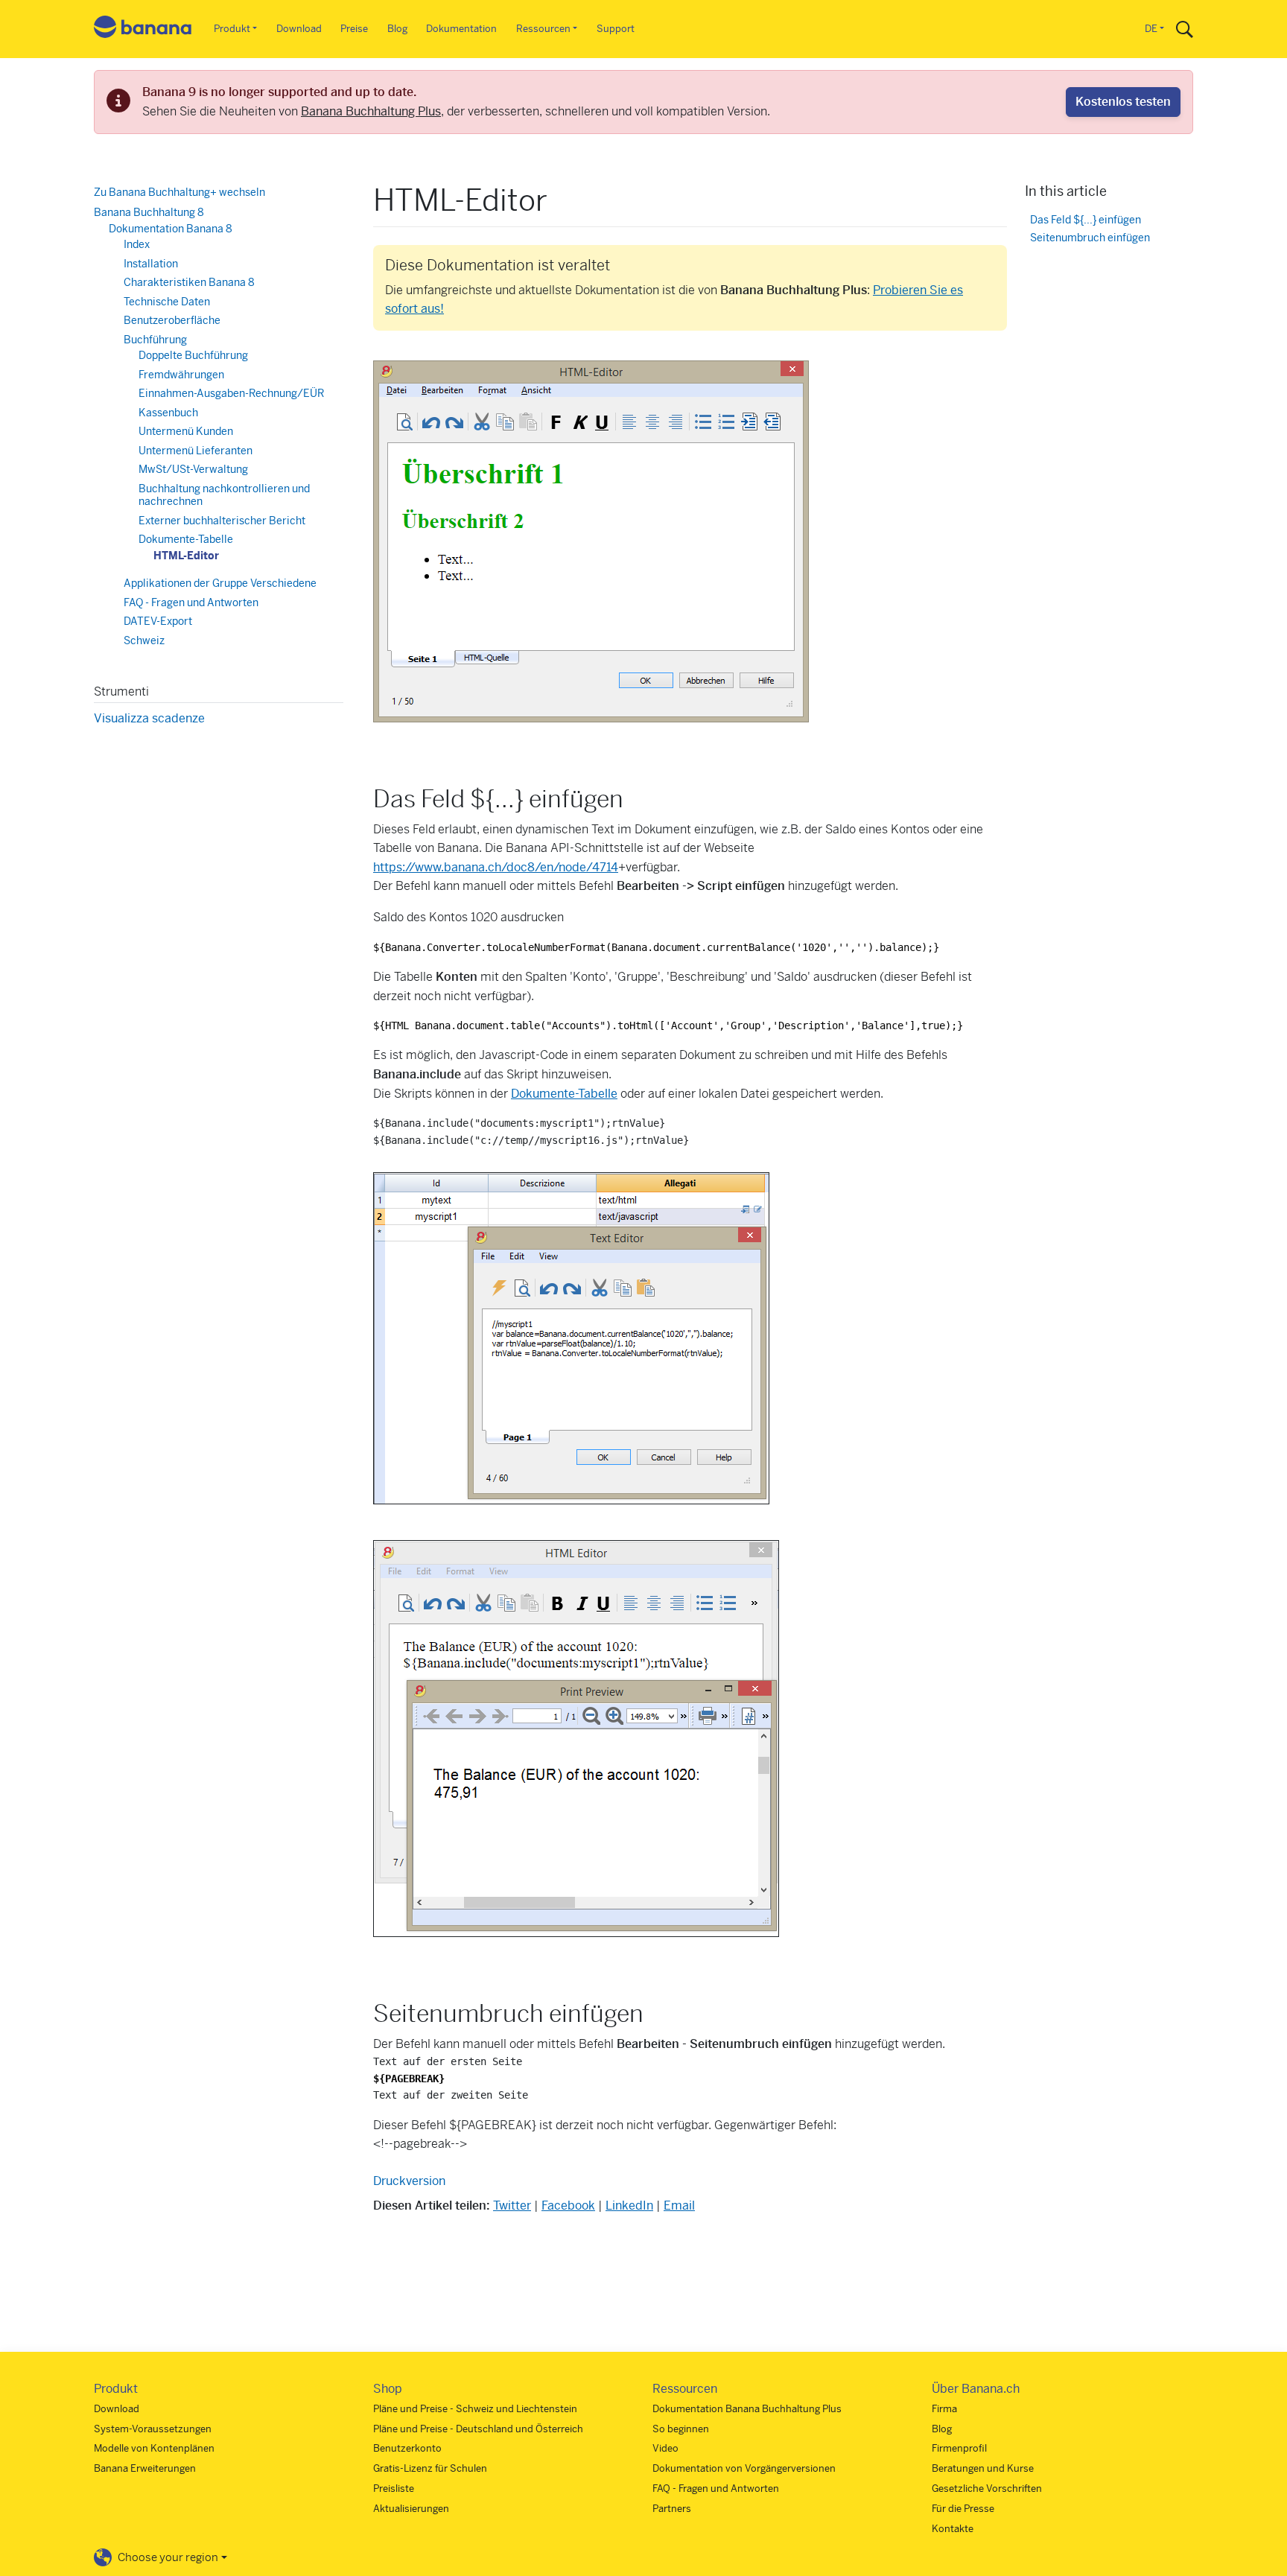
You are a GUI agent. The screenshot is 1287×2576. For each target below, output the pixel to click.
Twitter (512, 2205)
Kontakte (953, 2529)
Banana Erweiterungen (145, 2468)
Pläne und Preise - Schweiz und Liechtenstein (475, 2409)
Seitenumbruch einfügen (1090, 237)
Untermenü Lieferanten (196, 451)
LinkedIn (629, 2205)
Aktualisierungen (411, 2509)
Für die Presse (963, 2509)
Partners (672, 2509)
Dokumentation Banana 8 (171, 229)
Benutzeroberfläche (172, 320)
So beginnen (681, 2429)
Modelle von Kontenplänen (154, 2448)
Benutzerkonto (407, 2448)
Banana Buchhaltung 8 (149, 212)
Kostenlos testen (1123, 102)
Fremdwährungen (181, 375)
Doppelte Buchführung (193, 355)
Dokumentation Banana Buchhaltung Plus (747, 2409)
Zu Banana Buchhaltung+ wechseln (179, 192)
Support (616, 29)
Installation (151, 264)
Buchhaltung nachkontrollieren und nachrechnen (224, 495)
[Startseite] (143, 29)
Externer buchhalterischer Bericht (222, 521)
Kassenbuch (168, 413)
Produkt (232, 29)
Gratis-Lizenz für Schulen (430, 2468)
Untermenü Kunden (186, 431)
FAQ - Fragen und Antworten (191, 602)
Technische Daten (167, 302)
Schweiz (144, 640)
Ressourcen (543, 29)
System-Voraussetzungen (153, 2429)
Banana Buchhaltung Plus (371, 111)
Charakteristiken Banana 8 (189, 282)
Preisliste (394, 2488)
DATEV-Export (158, 621)
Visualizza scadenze (149, 718)
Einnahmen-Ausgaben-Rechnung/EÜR (231, 393)
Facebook (568, 2205)
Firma (944, 2409)
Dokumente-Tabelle (564, 1094)
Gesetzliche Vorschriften (987, 2488)
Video (665, 2448)
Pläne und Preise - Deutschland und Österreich (478, 2429)
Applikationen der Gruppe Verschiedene (220, 583)
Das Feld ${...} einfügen (1086, 219)
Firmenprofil (959, 2448)
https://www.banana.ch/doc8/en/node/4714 (496, 867)
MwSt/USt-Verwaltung (193, 469)
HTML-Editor (186, 556)
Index (137, 244)
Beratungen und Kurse (983, 2468)
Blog (397, 29)
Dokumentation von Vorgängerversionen (744, 2468)
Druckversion (409, 2181)
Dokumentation (461, 29)
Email (679, 2205)
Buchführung (155, 340)
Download (299, 29)
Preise (354, 29)
